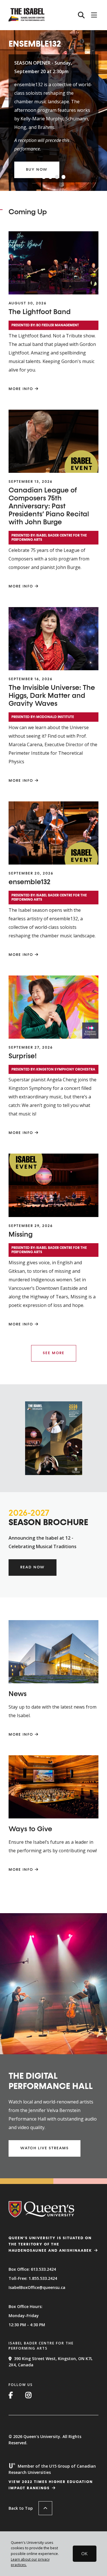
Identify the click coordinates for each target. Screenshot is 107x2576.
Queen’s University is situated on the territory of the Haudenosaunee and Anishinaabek (50, 2244)
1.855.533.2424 (43, 2278)
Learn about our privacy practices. (30, 2562)
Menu (94, 15)
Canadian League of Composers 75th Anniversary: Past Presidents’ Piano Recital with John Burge (49, 506)
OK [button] (84, 2554)
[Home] (27, 20)
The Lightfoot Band (40, 312)
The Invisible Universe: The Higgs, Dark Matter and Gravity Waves (52, 696)
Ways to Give (30, 1829)
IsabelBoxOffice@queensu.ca (37, 2287)
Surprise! (23, 1056)
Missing (21, 1235)
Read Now (33, 1567)
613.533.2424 (43, 2269)
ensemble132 (30, 882)
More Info (21, 389)
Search (81, 15)
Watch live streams (45, 2148)
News (18, 1694)
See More (54, 1353)
